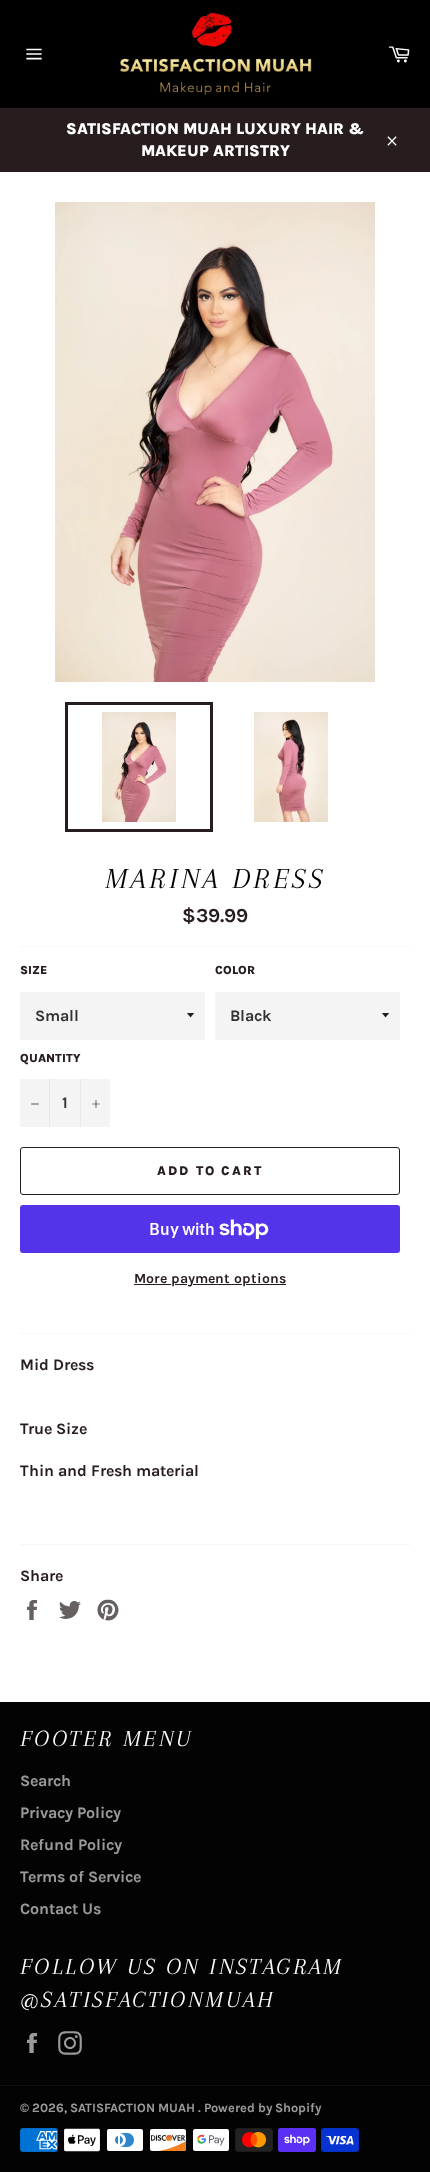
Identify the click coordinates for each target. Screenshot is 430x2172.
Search (45, 1780)
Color (235, 970)
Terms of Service (80, 1876)
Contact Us (60, 1908)
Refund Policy (71, 1844)
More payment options (210, 1278)
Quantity (50, 1058)
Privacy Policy (70, 1812)
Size (33, 970)
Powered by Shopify (262, 2107)
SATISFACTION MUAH (134, 2107)
